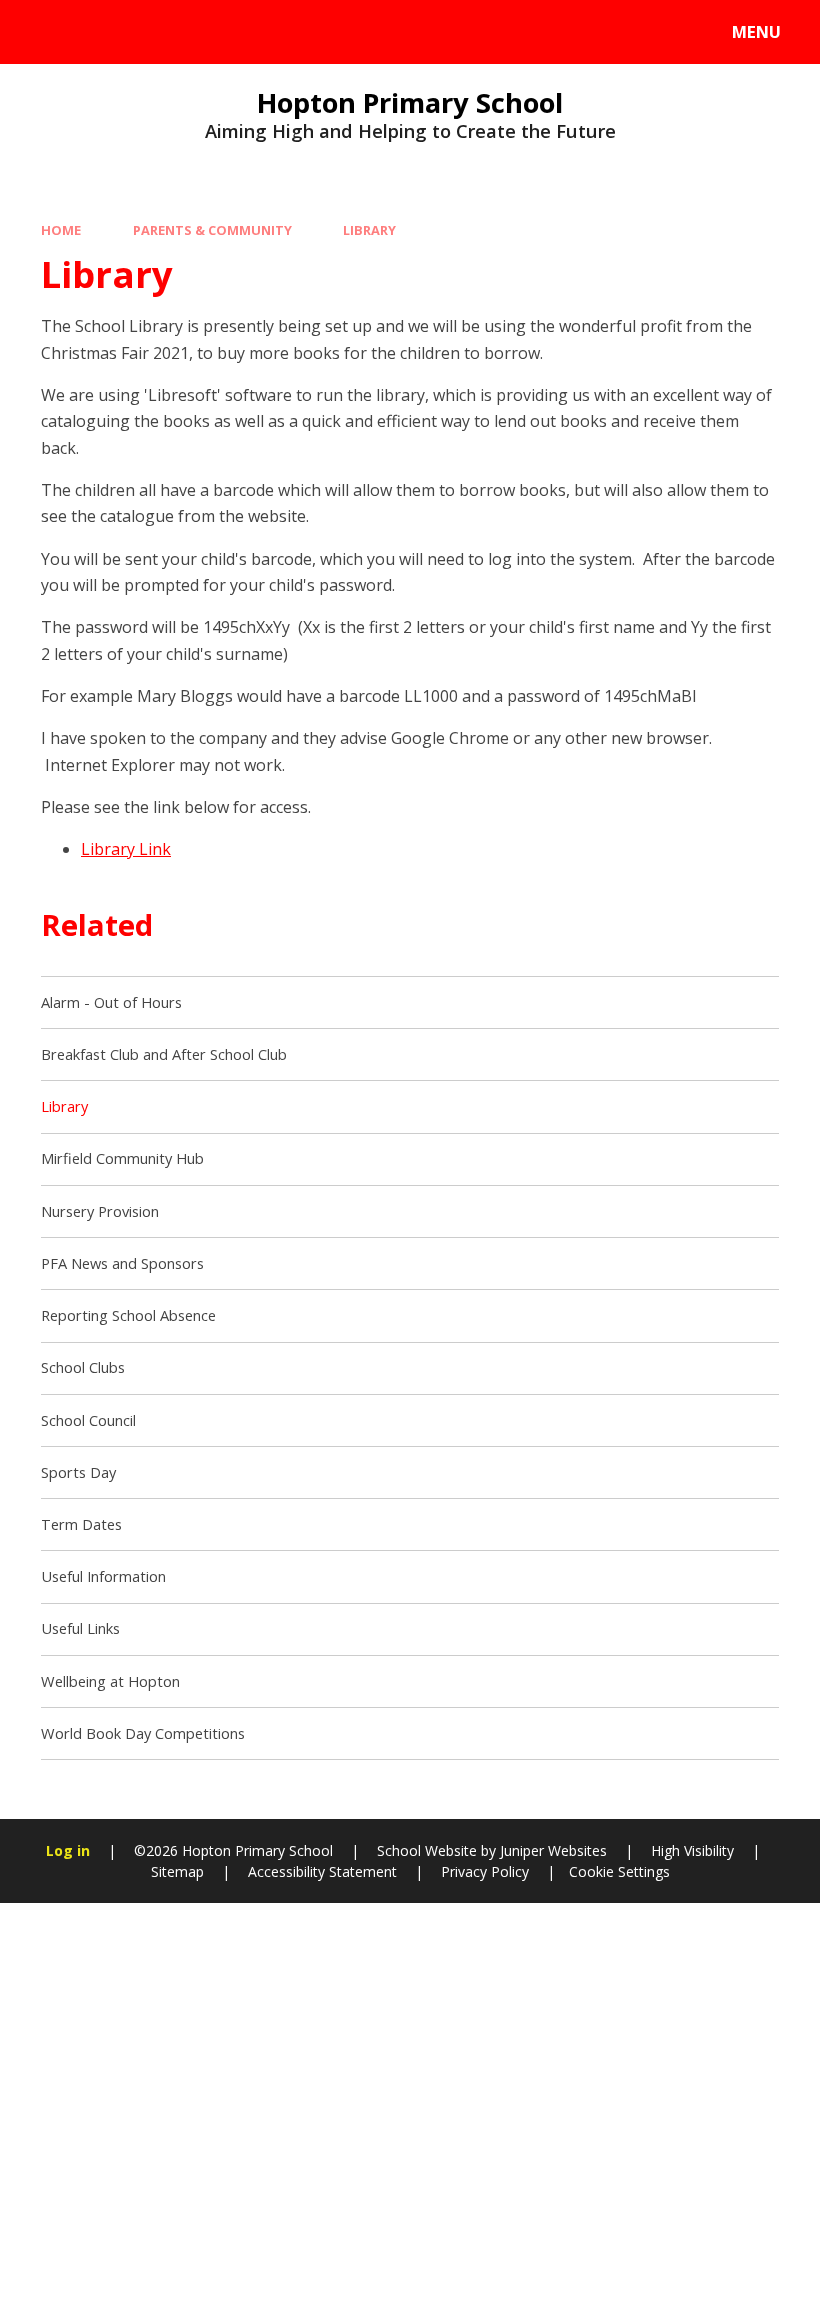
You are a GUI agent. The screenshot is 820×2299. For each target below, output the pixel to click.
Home (61, 230)
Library (369, 230)
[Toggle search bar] (42, 32)
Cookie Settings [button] (619, 1871)
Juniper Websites (551, 1850)
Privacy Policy (485, 1871)
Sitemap (177, 1871)
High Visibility (692, 1850)
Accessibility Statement (322, 1871)
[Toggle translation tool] (97, 32)
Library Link (126, 849)
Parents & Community (212, 230)
